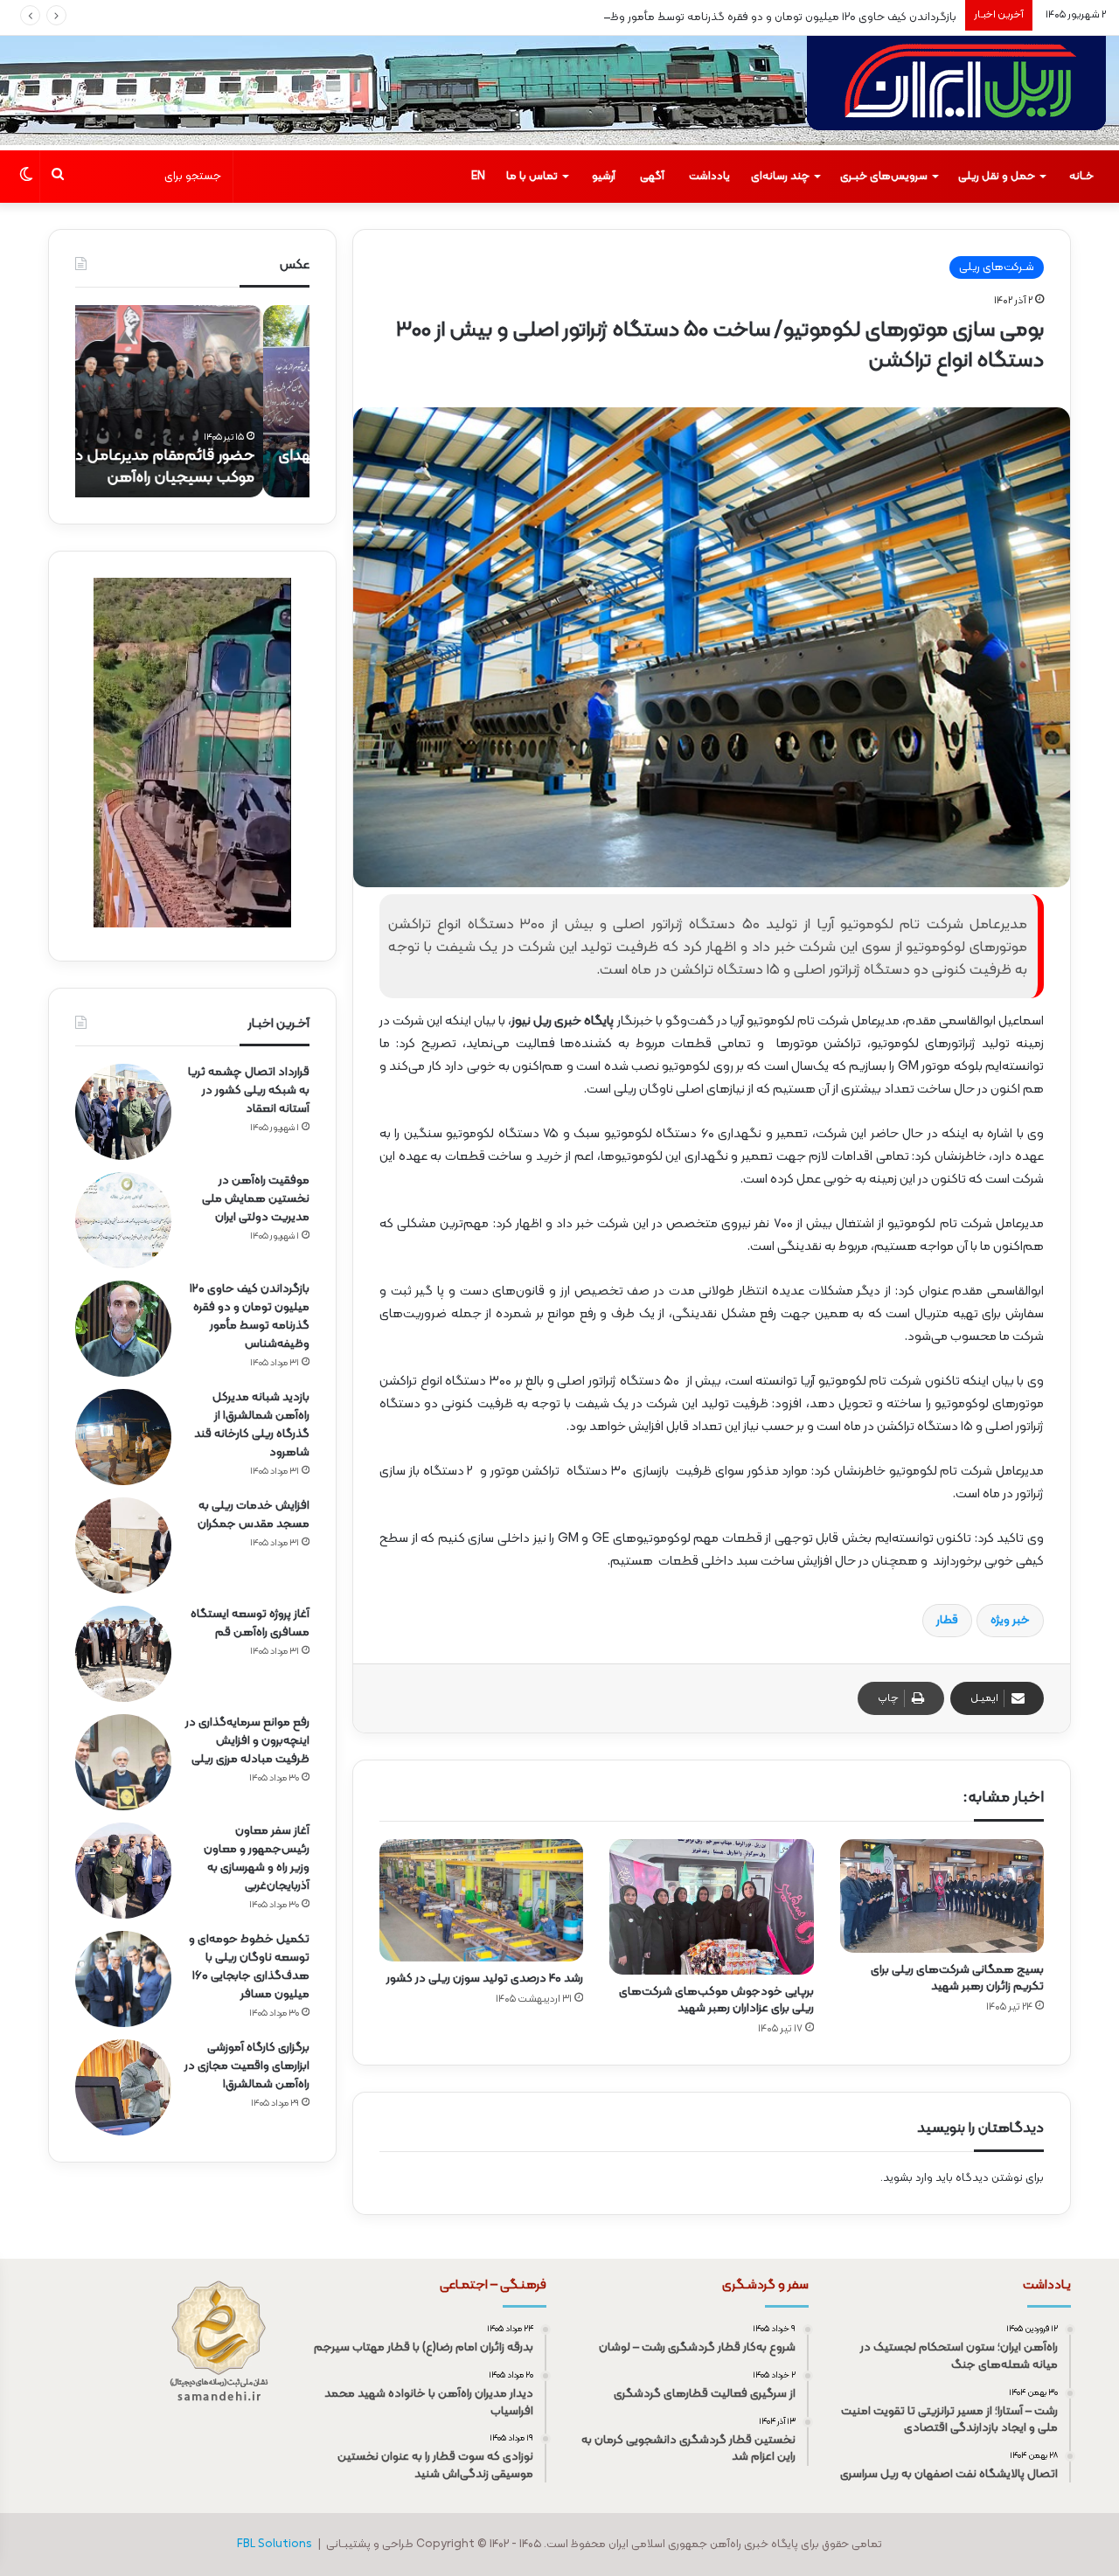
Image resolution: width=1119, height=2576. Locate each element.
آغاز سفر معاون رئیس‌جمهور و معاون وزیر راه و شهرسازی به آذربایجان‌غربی (257, 1858)
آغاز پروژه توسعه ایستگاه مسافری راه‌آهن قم (250, 1623)
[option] (192, 401)
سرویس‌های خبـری (884, 177)
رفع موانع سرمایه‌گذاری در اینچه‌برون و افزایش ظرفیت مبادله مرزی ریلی (247, 1741)
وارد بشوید (908, 2178)
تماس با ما (532, 177)
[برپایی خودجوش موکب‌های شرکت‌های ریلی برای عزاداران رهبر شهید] (711, 1907)
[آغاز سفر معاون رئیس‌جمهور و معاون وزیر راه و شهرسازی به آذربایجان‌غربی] (123, 1871)
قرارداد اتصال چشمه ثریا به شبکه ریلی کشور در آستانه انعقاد (249, 1090)
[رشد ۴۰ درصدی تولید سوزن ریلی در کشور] (481, 1900)
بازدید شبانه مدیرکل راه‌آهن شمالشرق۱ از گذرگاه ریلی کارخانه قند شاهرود (252, 1425)
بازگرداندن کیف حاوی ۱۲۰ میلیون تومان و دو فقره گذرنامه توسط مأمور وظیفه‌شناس (759, 17)
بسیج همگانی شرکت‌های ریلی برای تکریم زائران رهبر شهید (957, 1978)
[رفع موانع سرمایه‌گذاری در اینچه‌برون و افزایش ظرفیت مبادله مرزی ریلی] (123, 1762)
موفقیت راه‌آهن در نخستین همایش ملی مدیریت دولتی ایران (256, 1199)
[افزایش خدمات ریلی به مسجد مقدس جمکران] (123, 1545)
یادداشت (709, 177)
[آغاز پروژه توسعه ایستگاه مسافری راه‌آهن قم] (123, 1654)
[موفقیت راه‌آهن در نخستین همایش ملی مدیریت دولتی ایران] (123, 1220)
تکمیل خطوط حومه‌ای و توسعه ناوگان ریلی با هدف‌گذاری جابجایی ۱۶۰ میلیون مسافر (249, 1967)
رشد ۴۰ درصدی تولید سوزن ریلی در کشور (485, 1979)
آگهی (652, 177)
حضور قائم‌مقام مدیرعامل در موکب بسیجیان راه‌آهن (209, 467)
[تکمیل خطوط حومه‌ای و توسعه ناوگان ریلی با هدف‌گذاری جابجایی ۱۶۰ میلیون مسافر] (123, 1979)
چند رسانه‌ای (780, 177)
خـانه (1081, 177)
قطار (947, 1621)
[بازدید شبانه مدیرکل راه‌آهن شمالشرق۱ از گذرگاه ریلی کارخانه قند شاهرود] (123, 1437)
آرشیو (604, 177)
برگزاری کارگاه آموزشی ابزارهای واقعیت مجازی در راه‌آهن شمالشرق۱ (247, 2066)
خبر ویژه (1010, 1621)
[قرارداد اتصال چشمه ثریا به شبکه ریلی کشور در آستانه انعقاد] (123, 1112)
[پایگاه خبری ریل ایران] (956, 93)
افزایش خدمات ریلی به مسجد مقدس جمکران (254, 1515)
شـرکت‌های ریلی (997, 267)
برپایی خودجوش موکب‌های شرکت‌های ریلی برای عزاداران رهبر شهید (716, 2000)
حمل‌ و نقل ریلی (997, 177)
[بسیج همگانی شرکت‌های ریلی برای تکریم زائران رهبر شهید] (942, 1896)
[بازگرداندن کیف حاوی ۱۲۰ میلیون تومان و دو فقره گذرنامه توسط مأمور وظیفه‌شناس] (123, 1329)
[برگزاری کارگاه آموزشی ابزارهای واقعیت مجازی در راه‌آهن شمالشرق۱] (123, 2087)
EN (478, 177)
